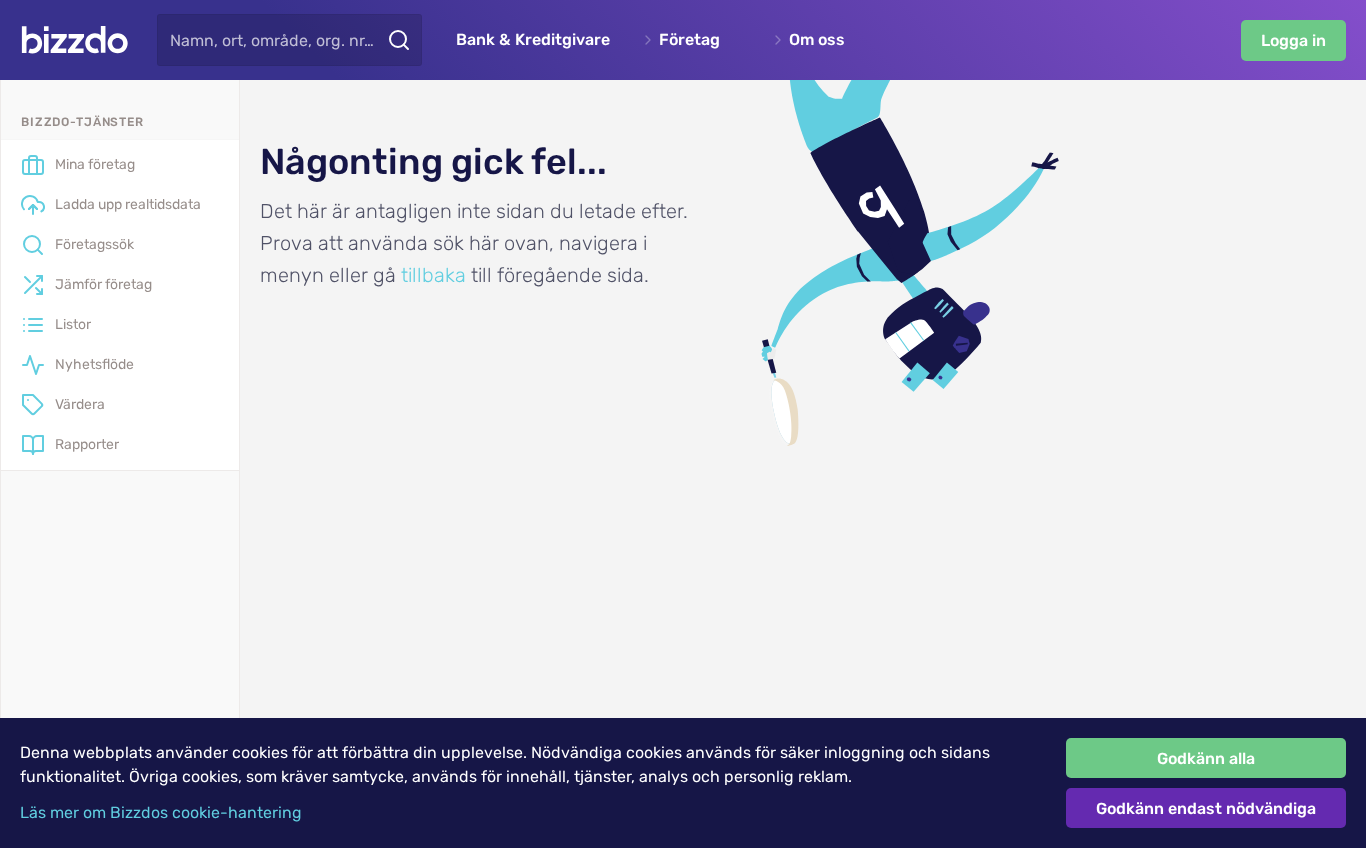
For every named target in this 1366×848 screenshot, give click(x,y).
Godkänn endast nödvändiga (1206, 808)
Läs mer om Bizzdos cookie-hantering (161, 812)
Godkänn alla (1206, 758)
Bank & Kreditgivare (533, 40)
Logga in (1293, 40)
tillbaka (433, 275)
